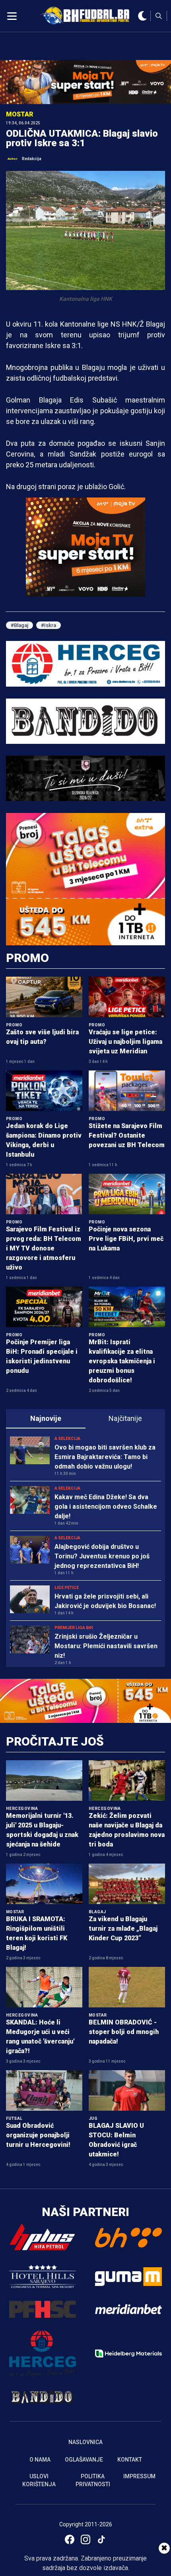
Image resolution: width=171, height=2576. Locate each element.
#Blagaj (19, 625)
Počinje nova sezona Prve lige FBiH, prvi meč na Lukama (126, 1239)
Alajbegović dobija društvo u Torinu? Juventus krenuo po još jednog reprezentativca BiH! (102, 1556)
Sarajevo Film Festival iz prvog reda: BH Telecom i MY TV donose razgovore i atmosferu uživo (44, 1248)
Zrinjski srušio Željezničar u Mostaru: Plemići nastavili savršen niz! (106, 1646)
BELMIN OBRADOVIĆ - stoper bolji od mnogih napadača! (124, 2032)
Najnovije (46, 1418)
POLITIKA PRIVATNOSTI (93, 2480)
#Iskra (49, 625)
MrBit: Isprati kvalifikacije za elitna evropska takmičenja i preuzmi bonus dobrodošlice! (122, 1361)
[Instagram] (85, 2539)
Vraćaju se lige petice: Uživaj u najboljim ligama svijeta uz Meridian (125, 1042)
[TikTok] (101, 2539)
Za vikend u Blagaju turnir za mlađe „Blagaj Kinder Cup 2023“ (123, 1929)
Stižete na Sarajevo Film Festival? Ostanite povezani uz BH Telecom (127, 1135)
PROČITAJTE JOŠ (55, 1741)
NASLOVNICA (85, 2442)
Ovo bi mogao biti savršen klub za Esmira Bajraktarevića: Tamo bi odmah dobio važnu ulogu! (105, 1457)
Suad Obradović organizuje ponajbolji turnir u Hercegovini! (38, 2135)
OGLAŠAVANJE (84, 2460)
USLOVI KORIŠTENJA (39, 2480)
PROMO (27, 958)
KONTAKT (130, 2460)
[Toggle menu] (12, 16)
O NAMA (40, 2460)
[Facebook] (70, 2539)
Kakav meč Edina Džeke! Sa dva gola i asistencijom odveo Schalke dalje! (106, 1507)
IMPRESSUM (139, 2476)
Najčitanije (125, 1418)
